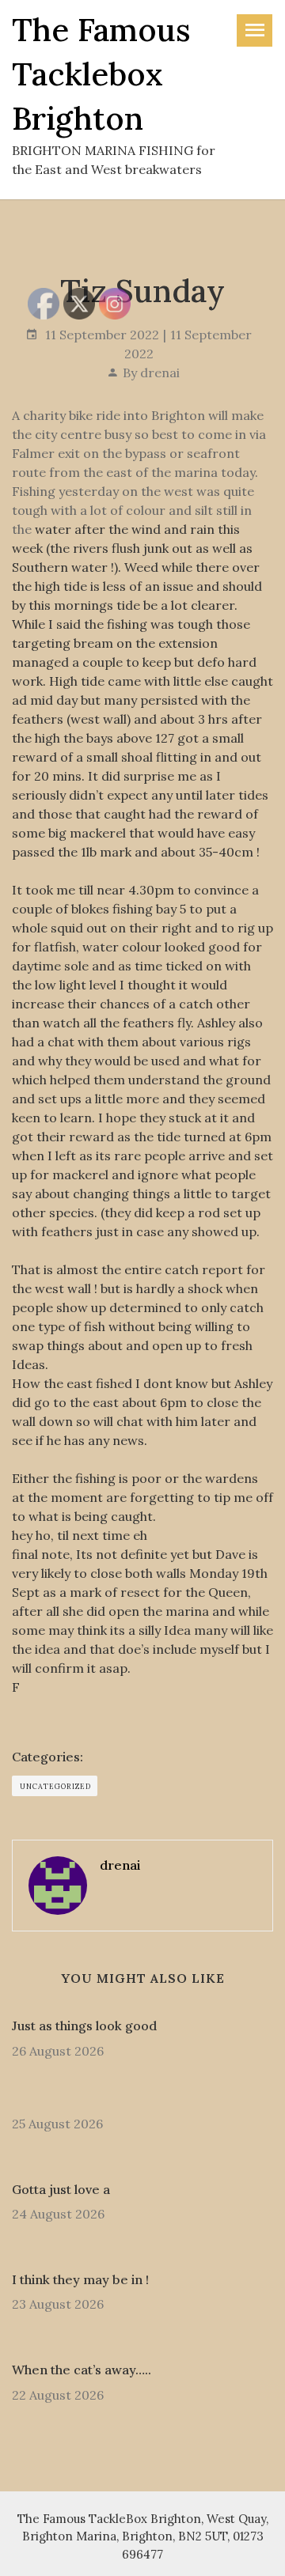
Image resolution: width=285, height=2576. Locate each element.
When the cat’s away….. (82, 2370)
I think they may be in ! (80, 2279)
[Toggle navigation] (255, 30)
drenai (160, 373)
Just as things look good (84, 2026)
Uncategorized (55, 1786)
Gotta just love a (61, 2189)
